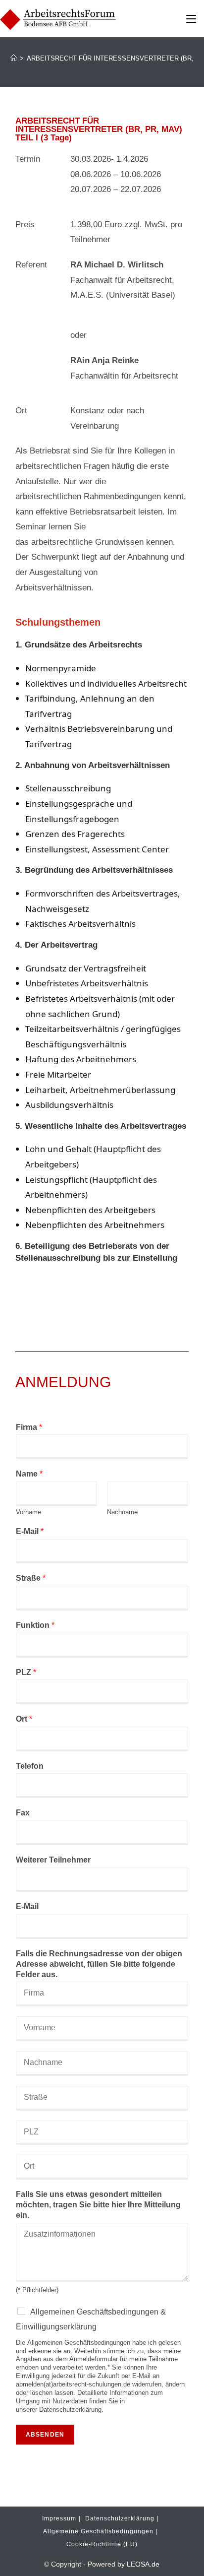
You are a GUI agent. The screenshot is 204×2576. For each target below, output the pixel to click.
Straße (31, 1578)
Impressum (59, 2518)
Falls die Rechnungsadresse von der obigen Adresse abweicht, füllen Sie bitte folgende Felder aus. (99, 1964)
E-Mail (30, 1531)
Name (29, 1474)
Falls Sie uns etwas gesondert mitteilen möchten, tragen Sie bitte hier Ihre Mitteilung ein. (98, 2205)
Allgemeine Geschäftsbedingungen (98, 2531)
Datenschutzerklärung (120, 2518)
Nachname (122, 1512)
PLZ (26, 1672)
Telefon (30, 1766)
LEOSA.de (143, 2564)
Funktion (35, 1625)
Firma (29, 1427)
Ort (24, 1719)
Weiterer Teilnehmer (53, 1860)
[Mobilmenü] (191, 18)
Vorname (28, 1512)
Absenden (45, 2435)
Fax (23, 1813)
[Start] (14, 58)
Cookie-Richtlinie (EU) (102, 2544)
